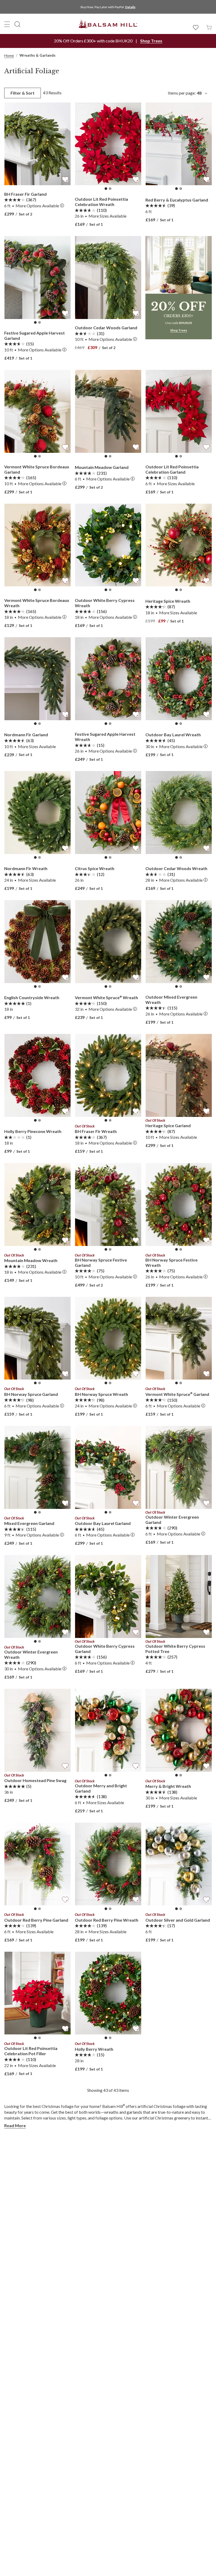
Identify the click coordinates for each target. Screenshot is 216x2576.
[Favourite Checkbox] (65, 179)
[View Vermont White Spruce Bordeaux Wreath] (37, 545)
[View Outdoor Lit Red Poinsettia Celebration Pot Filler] (37, 1993)
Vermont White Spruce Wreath (106, 997)
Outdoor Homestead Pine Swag (35, 1780)
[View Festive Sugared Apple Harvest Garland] (37, 278)
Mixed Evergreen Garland (29, 1523)
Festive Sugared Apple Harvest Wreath (105, 737)
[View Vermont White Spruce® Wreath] (108, 942)
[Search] (17, 24)
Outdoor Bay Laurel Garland (103, 1523)
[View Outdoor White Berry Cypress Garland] (108, 1596)
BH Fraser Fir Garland (25, 194)
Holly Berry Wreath (94, 2049)
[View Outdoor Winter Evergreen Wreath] (37, 1596)
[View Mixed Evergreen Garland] (37, 1467)
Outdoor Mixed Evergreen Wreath (171, 1000)
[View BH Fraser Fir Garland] (37, 144)
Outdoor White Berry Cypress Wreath (105, 603)
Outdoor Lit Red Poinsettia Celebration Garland (172, 469)
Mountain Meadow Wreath (31, 1260)
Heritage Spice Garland (168, 1125)
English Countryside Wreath (32, 997)
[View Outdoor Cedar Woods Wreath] (179, 813)
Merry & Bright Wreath (168, 1786)
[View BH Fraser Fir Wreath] (108, 1075)
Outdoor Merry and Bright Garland (101, 1788)
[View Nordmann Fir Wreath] (37, 813)
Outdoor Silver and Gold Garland (178, 1920)
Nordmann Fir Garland (26, 735)
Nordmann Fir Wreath (26, 868)
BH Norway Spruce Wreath (101, 1394)
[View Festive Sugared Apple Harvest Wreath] (108, 679)
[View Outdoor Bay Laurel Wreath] (179, 679)
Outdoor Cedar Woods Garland (106, 328)
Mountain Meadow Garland (102, 467)
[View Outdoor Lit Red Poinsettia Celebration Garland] (179, 411)
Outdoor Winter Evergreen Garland (172, 1520)
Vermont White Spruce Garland (177, 1394)
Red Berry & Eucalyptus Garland (177, 200)
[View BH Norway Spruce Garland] (37, 1338)
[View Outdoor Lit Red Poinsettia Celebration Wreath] (108, 144)
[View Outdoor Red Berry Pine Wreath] (108, 1864)
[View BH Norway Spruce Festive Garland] (108, 1204)
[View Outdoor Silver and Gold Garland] (179, 1864)
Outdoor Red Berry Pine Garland (36, 1920)
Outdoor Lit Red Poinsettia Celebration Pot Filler (31, 2051)
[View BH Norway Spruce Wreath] (108, 1338)
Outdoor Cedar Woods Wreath (176, 868)
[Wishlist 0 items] (196, 27)
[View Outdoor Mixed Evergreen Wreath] (179, 942)
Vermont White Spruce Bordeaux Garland (37, 469)
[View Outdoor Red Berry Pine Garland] (37, 1864)
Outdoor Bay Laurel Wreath (173, 735)
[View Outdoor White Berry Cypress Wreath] (108, 545)
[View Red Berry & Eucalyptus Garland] (179, 144)
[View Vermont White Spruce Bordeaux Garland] (37, 411)
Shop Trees (151, 41)
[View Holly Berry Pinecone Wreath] (37, 1075)
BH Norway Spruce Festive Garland (101, 1262)
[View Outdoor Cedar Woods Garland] (108, 278)
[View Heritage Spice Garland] (179, 1075)
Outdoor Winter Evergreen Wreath (31, 1654)
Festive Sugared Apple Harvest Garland (35, 335)
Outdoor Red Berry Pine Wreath (107, 1920)
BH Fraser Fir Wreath (96, 1131)
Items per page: (185, 93)
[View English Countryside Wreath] (37, 942)
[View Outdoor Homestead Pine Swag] (37, 1730)
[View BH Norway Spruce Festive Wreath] (179, 1204)
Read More (15, 2125)
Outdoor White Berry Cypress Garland (105, 1649)
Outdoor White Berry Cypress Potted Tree (175, 1649)
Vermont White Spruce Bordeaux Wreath (37, 603)
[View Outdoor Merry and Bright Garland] (108, 1730)
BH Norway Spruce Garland (31, 1394)
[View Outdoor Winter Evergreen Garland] (179, 1467)
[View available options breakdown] (62, 206)
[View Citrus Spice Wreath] (108, 813)
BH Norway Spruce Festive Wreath (171, 1262)
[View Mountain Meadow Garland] (108, 411)
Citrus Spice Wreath (95, 868)
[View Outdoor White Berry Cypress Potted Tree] (179, 1596)
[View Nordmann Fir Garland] (37, 679)
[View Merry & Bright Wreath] (179, 1730)
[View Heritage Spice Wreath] (179, 545)
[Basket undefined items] (209, 27)
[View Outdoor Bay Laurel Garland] (108, 1467)
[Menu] (7, 24)
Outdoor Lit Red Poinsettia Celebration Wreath (101, 202)
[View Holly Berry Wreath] (108, 1993)
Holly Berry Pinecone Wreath (33, 1131)
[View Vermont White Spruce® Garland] (179, 1338)
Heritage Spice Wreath (168, 601)
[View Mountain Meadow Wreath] (37, 1204)
